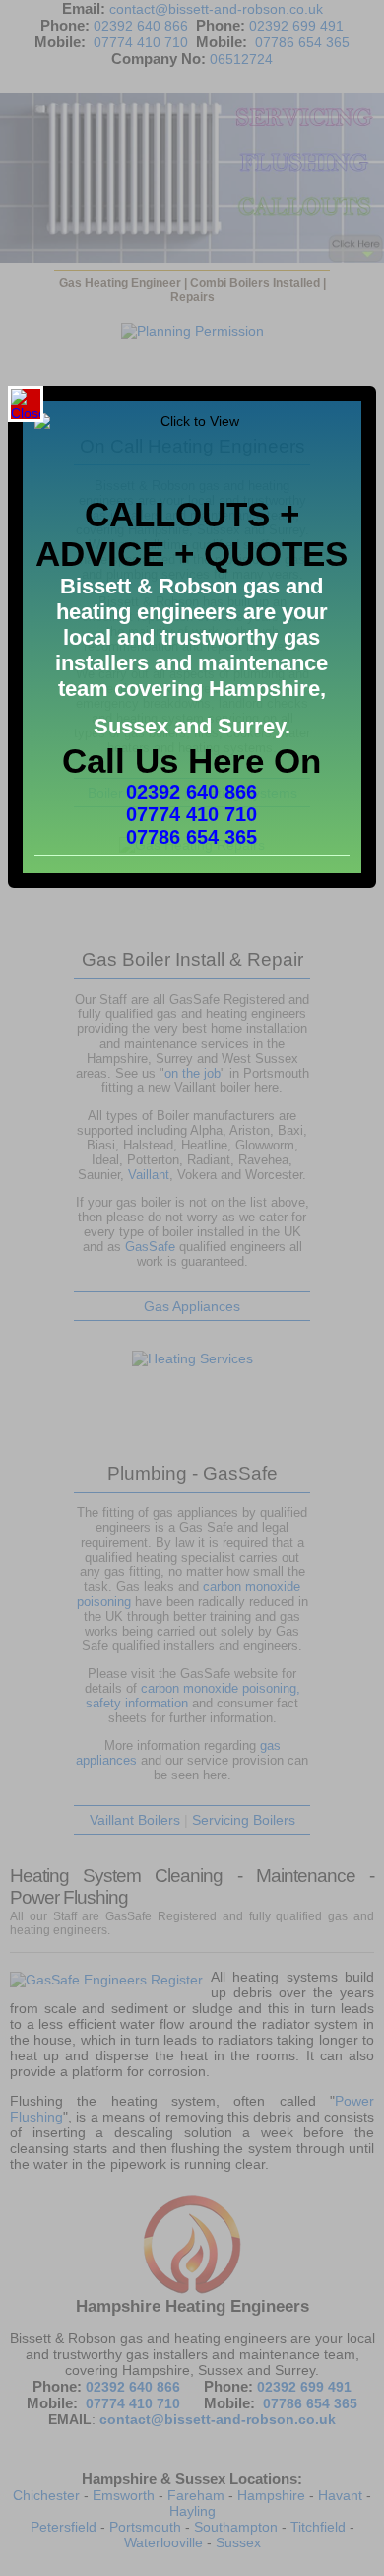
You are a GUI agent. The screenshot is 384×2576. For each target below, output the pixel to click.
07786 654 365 (192, 837)
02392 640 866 (192, 792)
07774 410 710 (192, 814)
